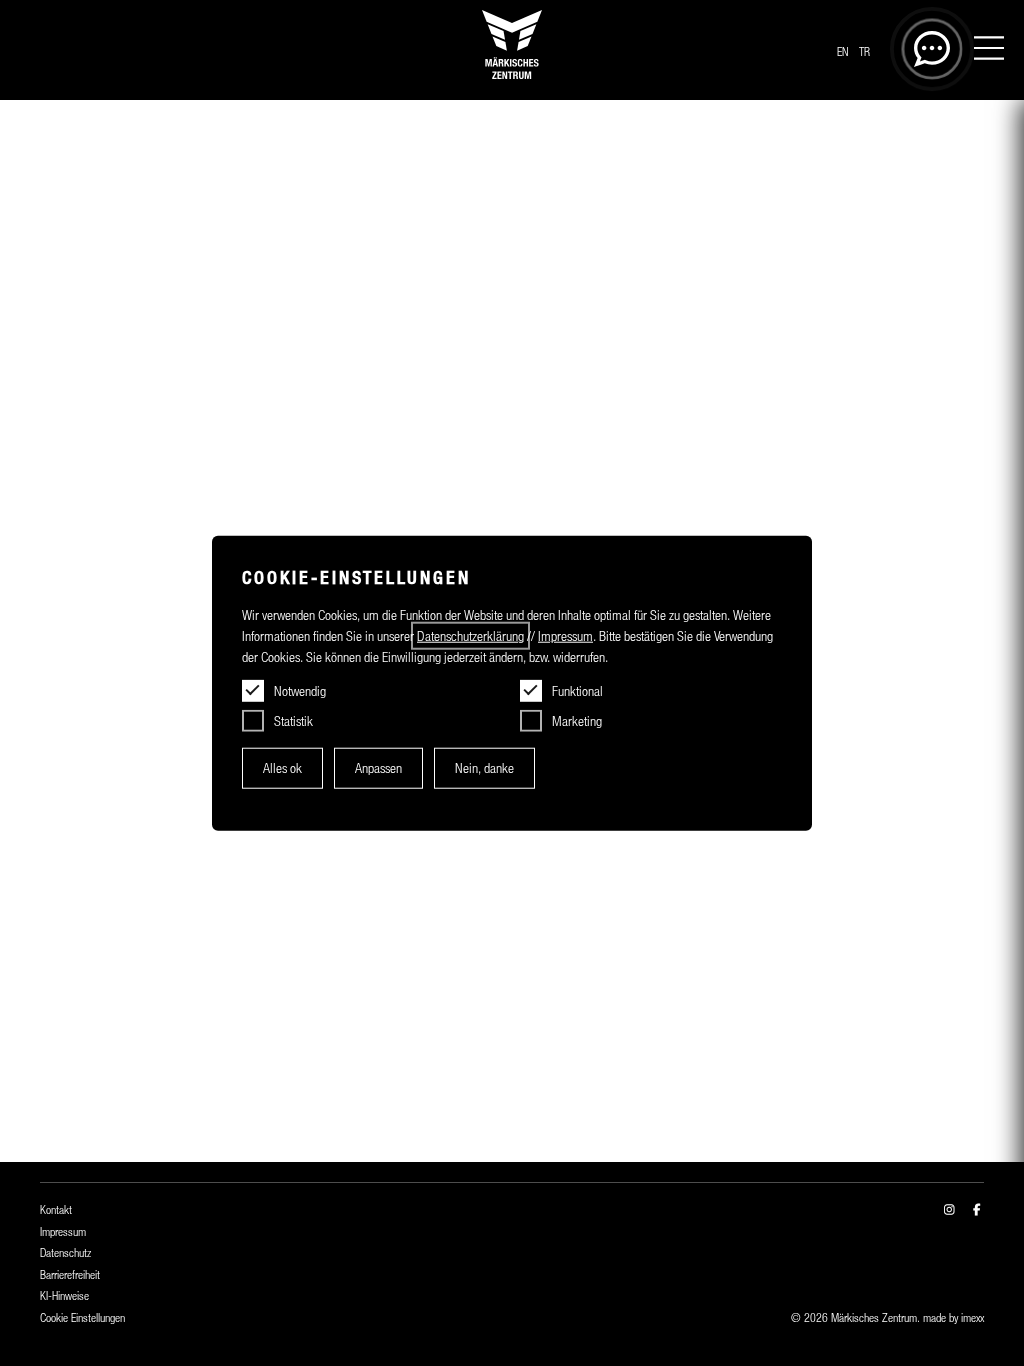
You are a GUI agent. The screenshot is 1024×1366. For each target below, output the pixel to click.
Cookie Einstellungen (82, 1318)
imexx (972, 1318)
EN (842, 52)
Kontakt (56, 1210)
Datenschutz (65, 1253)
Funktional (577, 691)
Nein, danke (484, 768)
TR (864, 52)
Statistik (293, 721)
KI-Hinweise (64, 1296)
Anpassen (378, 768)
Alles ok (282, 768)
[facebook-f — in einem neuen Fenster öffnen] (976, 1210)
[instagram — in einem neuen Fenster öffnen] (949, 1210)
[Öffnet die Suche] (932, 49)
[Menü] (989, 50)
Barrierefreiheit (70, 1275)
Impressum (63, 1232)
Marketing (577, 721)
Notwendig (300, 691)
